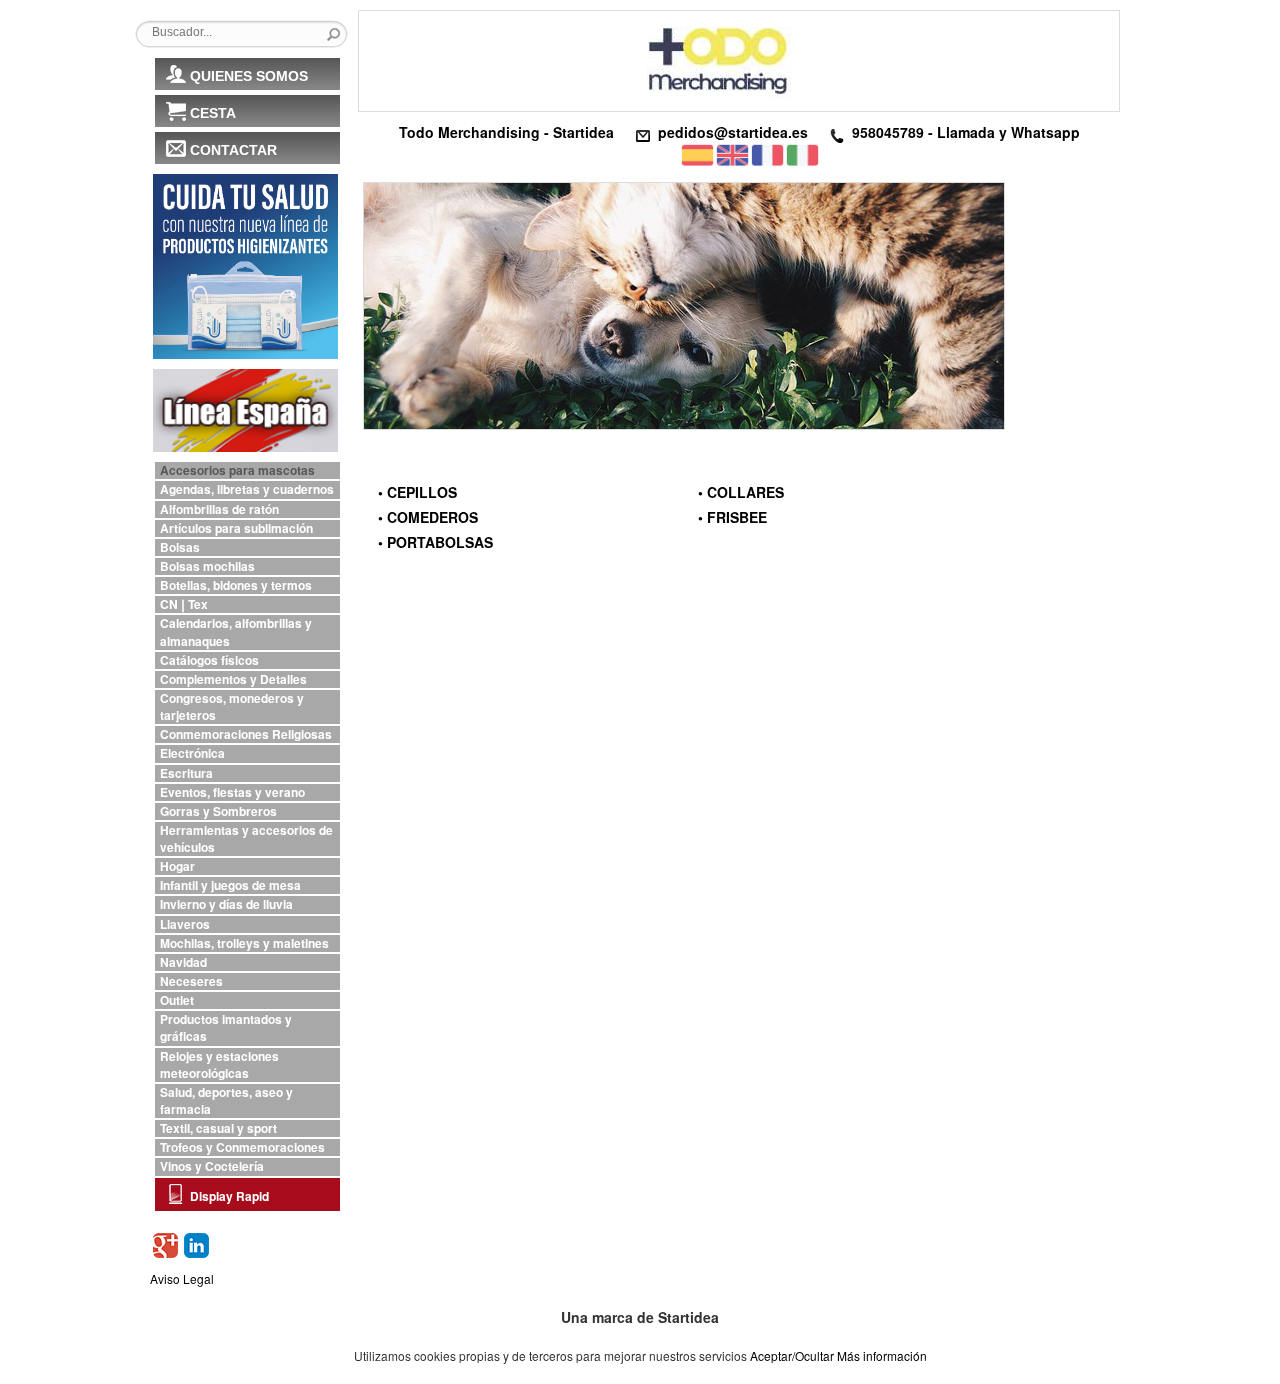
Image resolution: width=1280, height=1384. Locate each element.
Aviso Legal (182, 1278)
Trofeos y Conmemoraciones (242, 1147)
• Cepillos (417, 492)
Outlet (177, 1000)
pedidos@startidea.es (733, 132)
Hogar (177, 866)
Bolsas (180, 547)
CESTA (213, 113)
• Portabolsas (435, 542)
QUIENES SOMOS (249, 76)
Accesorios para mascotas (237, 470)
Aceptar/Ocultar (792, 1355)
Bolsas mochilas (207, 566)
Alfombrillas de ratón (219, 509)
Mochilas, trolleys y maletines (244, 943)
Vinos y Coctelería (212, 1166)
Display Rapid (229, 1196)
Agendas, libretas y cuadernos (247, 489)
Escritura (186, 773)
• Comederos (428, 517)
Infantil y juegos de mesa (230, 885)
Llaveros (185, 924)
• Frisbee (732, 517)
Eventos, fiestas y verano (232, 792)
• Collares (741, 492)
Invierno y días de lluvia (226, 904)
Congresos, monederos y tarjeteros (232, 707)
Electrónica (192, 753)
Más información (882, 1355)
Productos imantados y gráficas (226, 1028)
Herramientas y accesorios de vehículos (246, 839)
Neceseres (191, 981)
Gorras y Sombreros (218, 811)
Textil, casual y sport (218, 1128)
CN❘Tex (184, 604)
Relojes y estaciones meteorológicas (219, 1065)
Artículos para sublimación (236, 528)
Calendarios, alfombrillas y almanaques (236, 632)
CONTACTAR (233, 150)
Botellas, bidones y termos (236, 585)
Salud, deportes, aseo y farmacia (226, 1101)
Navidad (183, 962)
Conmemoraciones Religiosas (246, 734)
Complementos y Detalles (233, 679)
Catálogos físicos (209, 660)
